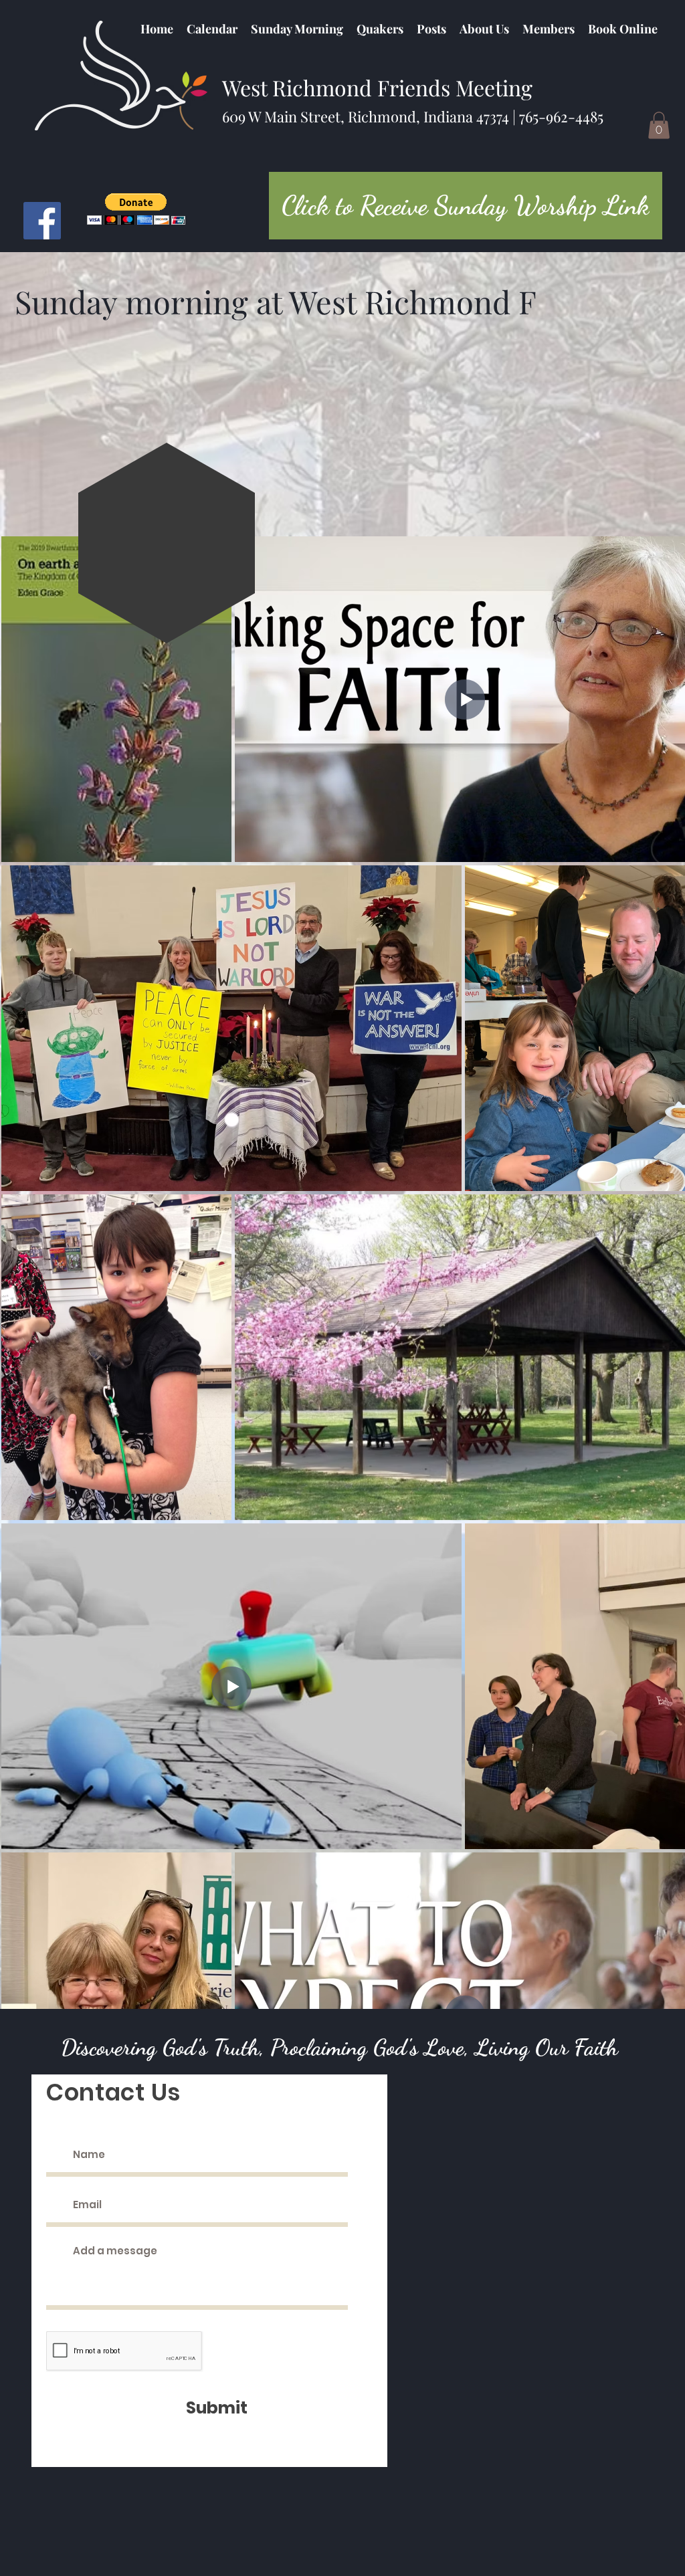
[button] (380, 29)
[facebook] (42, 221)
